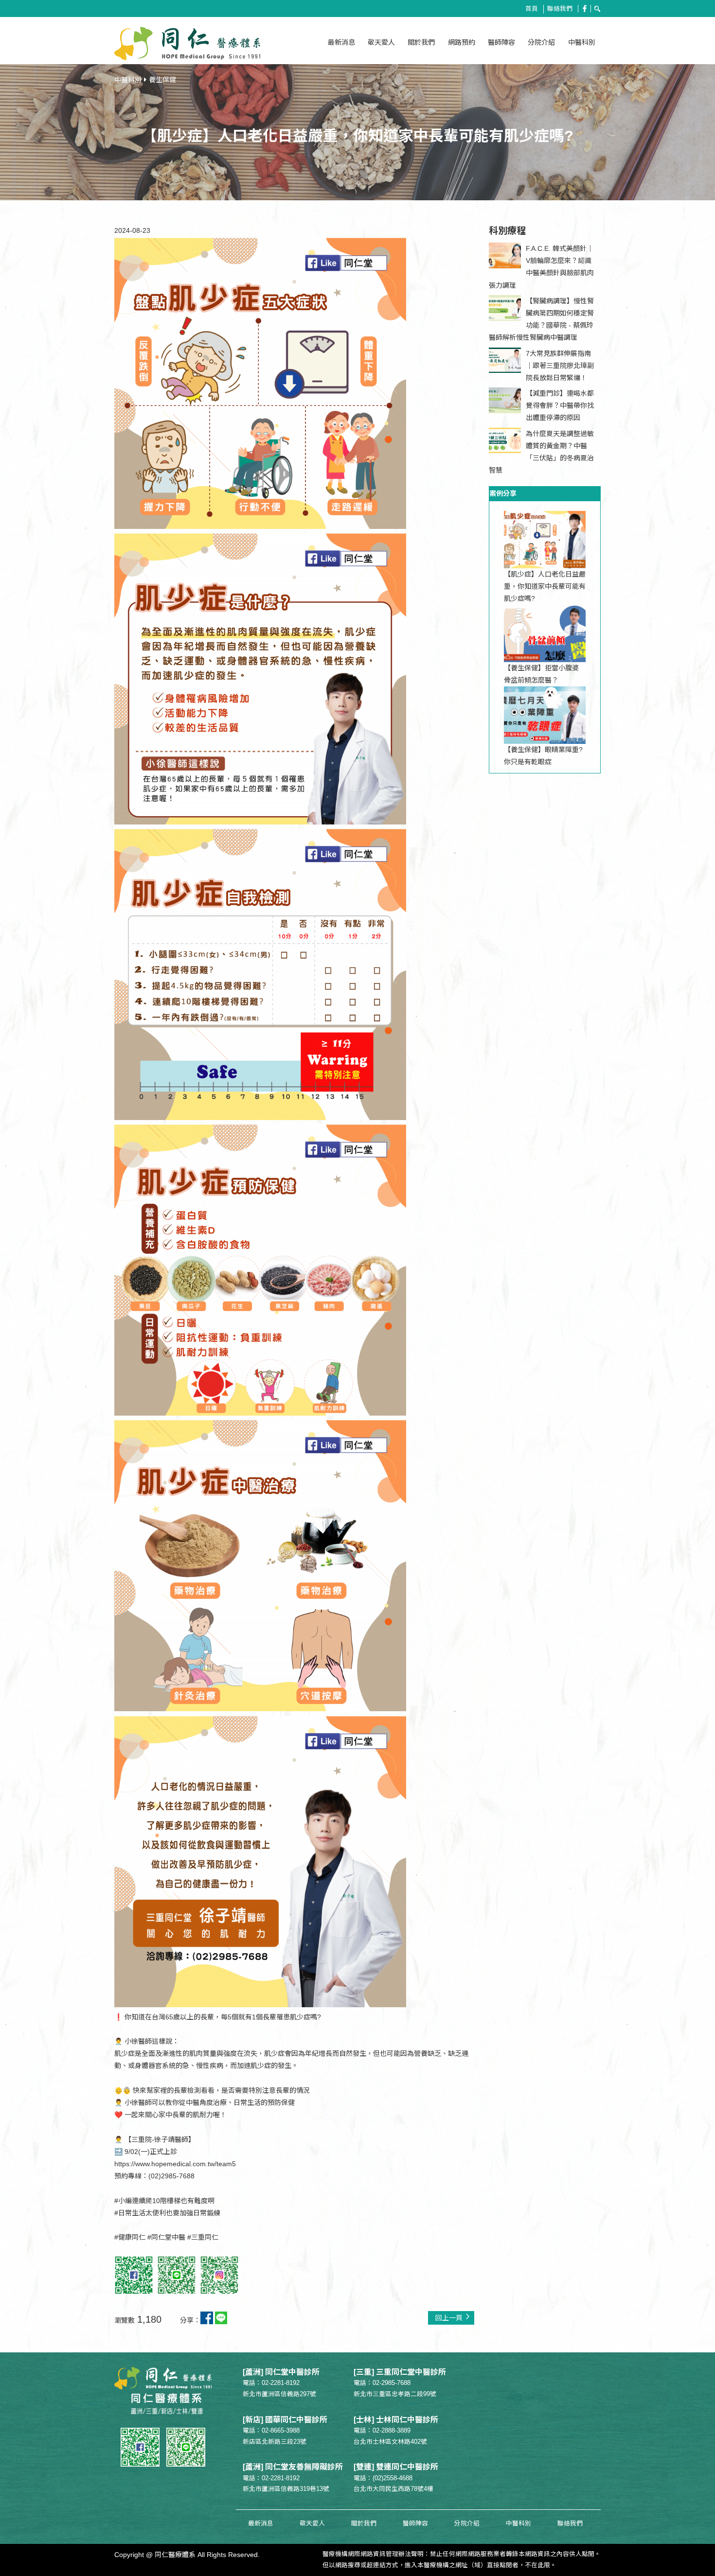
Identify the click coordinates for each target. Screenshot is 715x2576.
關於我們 (421, 42)
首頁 (532, 9)
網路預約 (462, 42)
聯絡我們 (560, 9)
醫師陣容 (501, 42)
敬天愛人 (381, 42)
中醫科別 (582, 42)
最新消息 (341, 42)
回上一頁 (449, 2318)
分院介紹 (541, 42)
